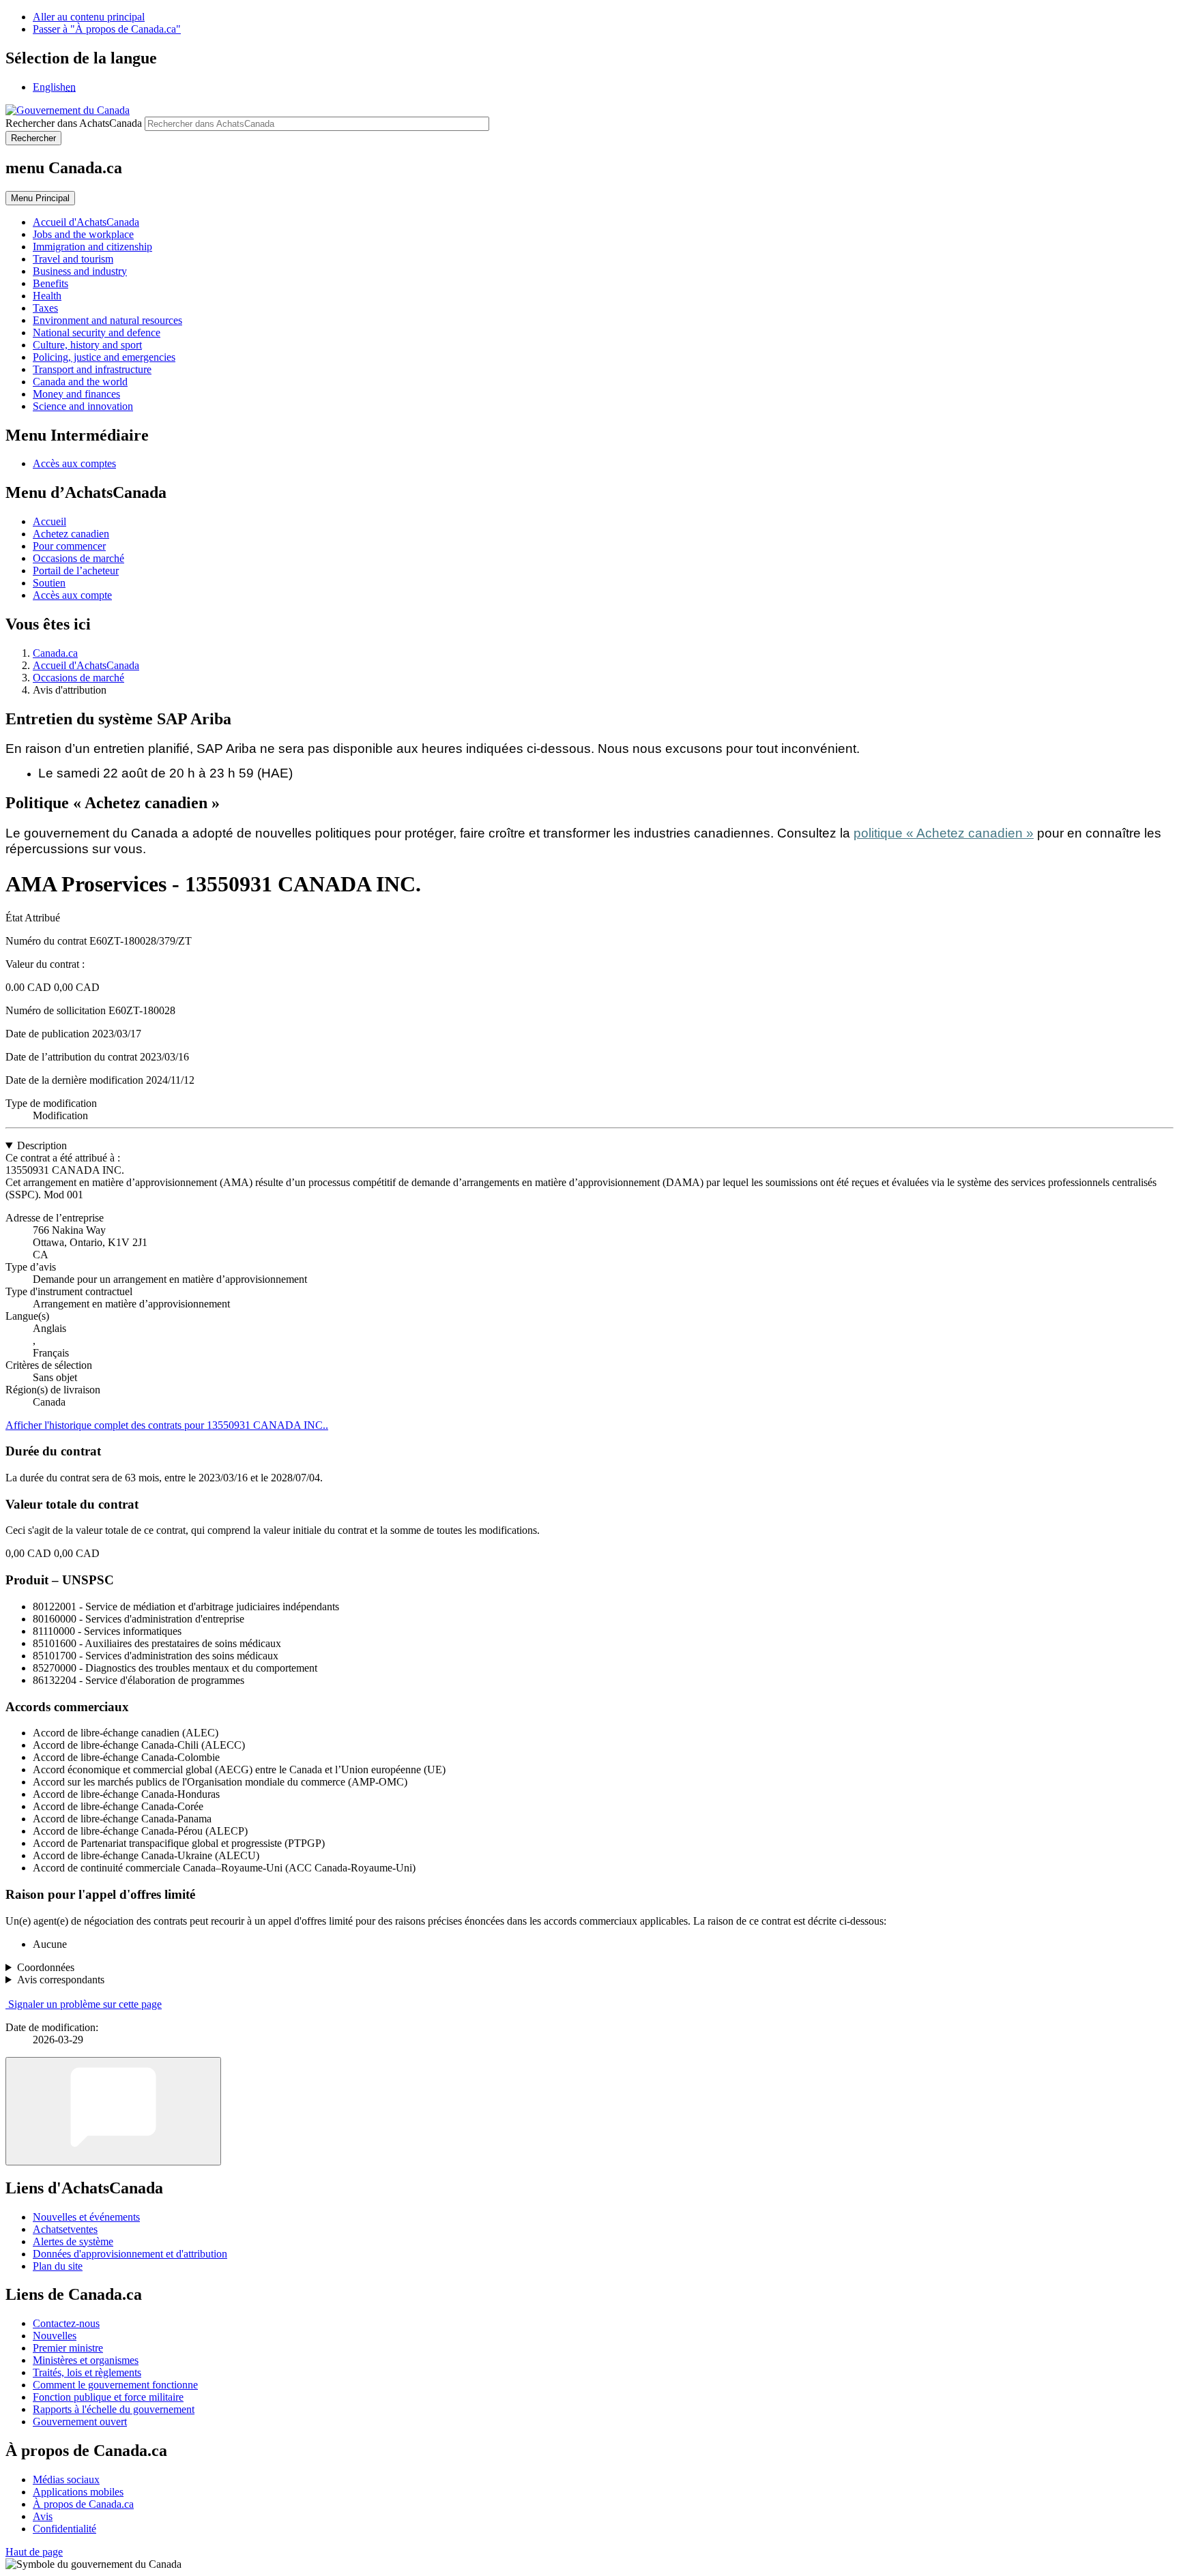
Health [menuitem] (47, 296)
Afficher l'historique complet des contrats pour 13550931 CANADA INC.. (167, 1425)
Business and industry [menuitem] (80, 271)
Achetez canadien (71, 534)
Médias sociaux (66, 2479)
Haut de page (34, 2552)
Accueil (49, 521)
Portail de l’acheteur (76, 571)
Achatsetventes (65, 2229)
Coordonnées (46, 1967)
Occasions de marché (78, 558)
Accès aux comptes (74, 463)
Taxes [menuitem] (45, 308)
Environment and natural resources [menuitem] (107, 320)
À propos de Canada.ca (83, 2504)
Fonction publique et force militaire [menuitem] (108, 2397)
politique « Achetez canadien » (944, 833)
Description (42, 1145)
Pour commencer (69, 546)
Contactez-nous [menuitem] (66, 2323)
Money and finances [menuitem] (76, 394)
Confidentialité (64, 2529)
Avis (43, 2516)
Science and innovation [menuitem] (83, 406)
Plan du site (58, 2266)
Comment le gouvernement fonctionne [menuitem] (115, 2385)
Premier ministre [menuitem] (68, 2348)
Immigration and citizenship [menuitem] (92, 247)
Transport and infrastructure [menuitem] (92, 369)
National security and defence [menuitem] (97, 332)
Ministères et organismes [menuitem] (86, 2360)
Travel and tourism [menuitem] (73, 259)
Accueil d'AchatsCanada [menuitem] (86, 222)
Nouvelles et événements (86, 2217)
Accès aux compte (72, 595)
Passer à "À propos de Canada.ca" (107, 29)
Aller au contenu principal (89, 17)
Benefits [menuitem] (50, 283)
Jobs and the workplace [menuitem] (83, 234)
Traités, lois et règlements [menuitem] (87, 2372)
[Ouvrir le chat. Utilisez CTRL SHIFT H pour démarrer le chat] (113, 2111)
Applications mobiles (78, 2492)
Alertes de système (73, 2241)
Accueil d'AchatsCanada (86, 665)
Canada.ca (55, 653)
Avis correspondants (61, 1980)
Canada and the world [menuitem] (80, 382)
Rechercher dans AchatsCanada (74, 123)
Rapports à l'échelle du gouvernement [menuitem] (114, 2409)
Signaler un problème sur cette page (85, 2004)
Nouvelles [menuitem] (55, 2336)
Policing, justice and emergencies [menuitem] (104, 357)
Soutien (49, 583)
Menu (40, 198)
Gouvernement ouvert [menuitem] (80, 2422)
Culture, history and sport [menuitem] (87, 345)
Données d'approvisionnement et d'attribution (130, 2254)
